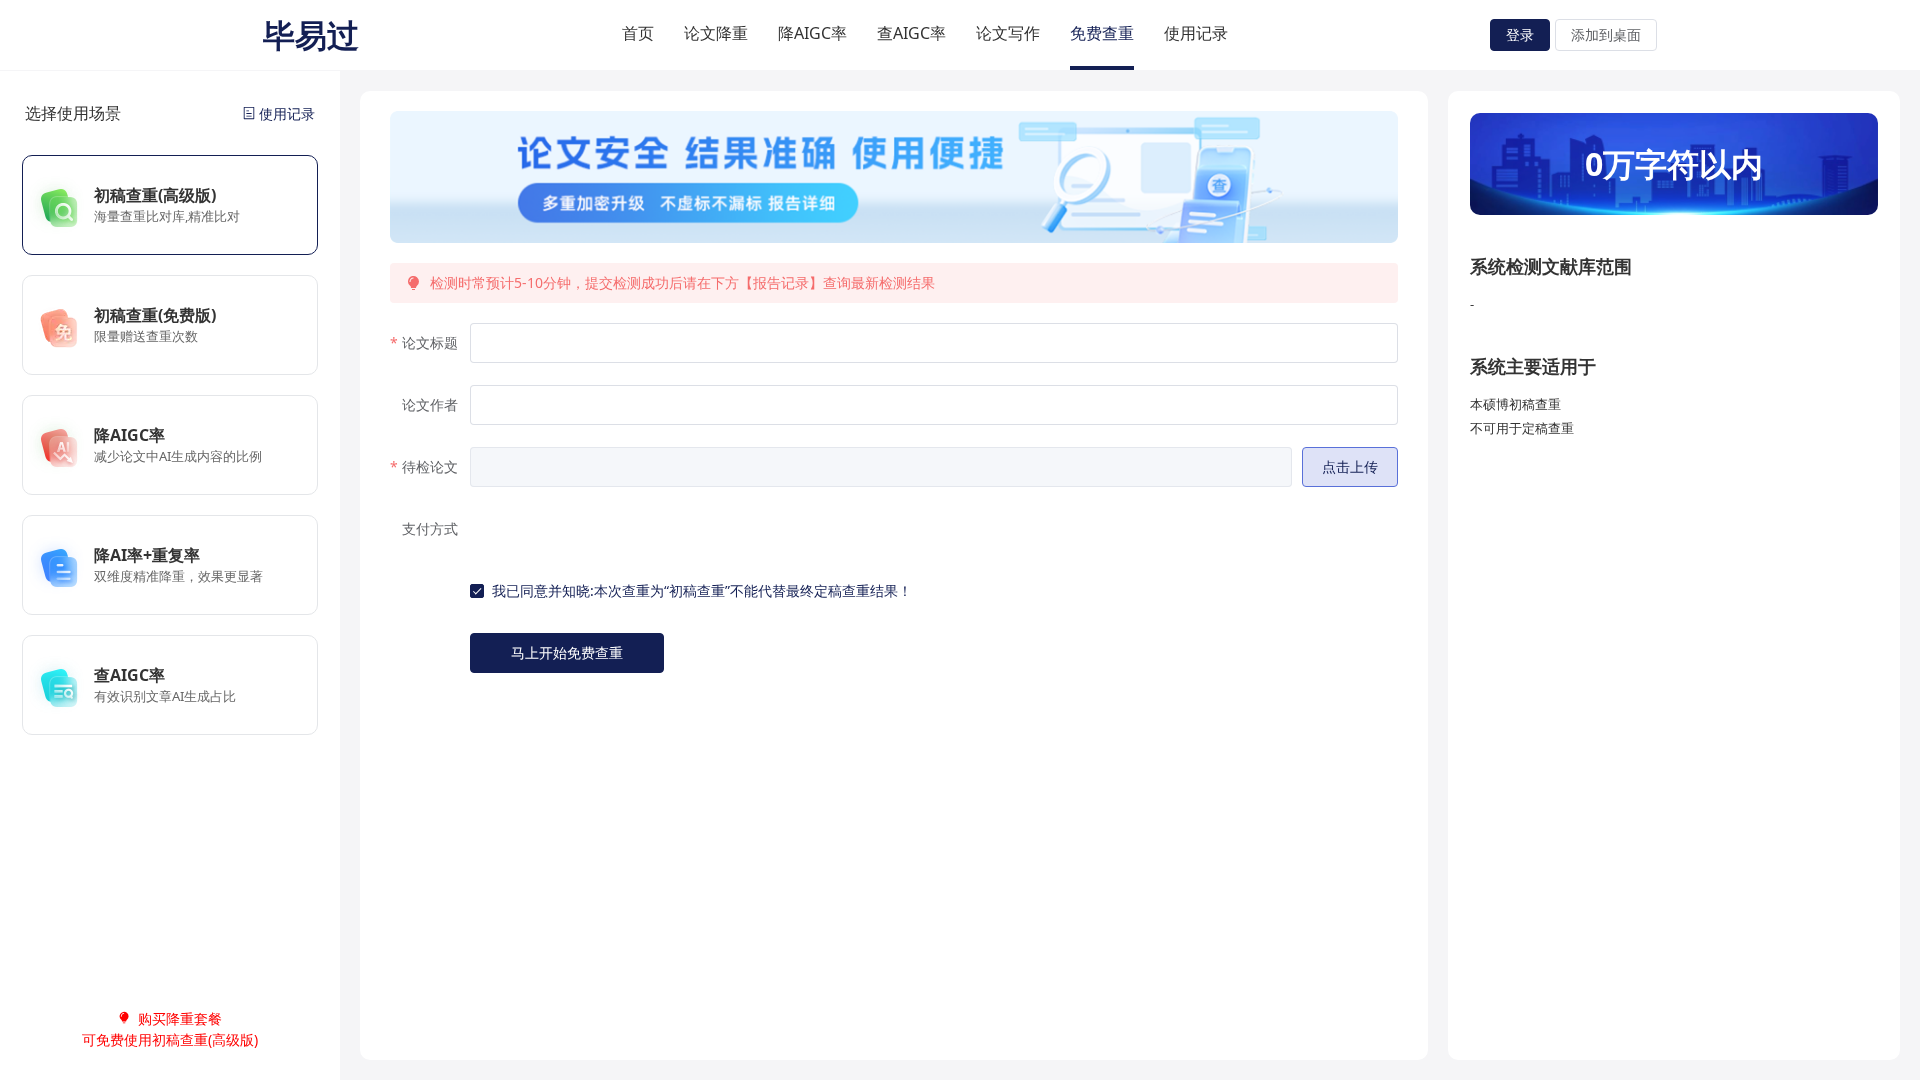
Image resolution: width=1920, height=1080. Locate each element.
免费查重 (1102, 33)
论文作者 (430, 404)
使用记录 (1196, 33)
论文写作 (1008, 33)
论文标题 (430, 342)
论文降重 (716, 33)
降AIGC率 (812, 33)
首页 (638, 33)
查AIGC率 (911, 33)
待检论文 (430, 466)
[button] (1350, 467)
